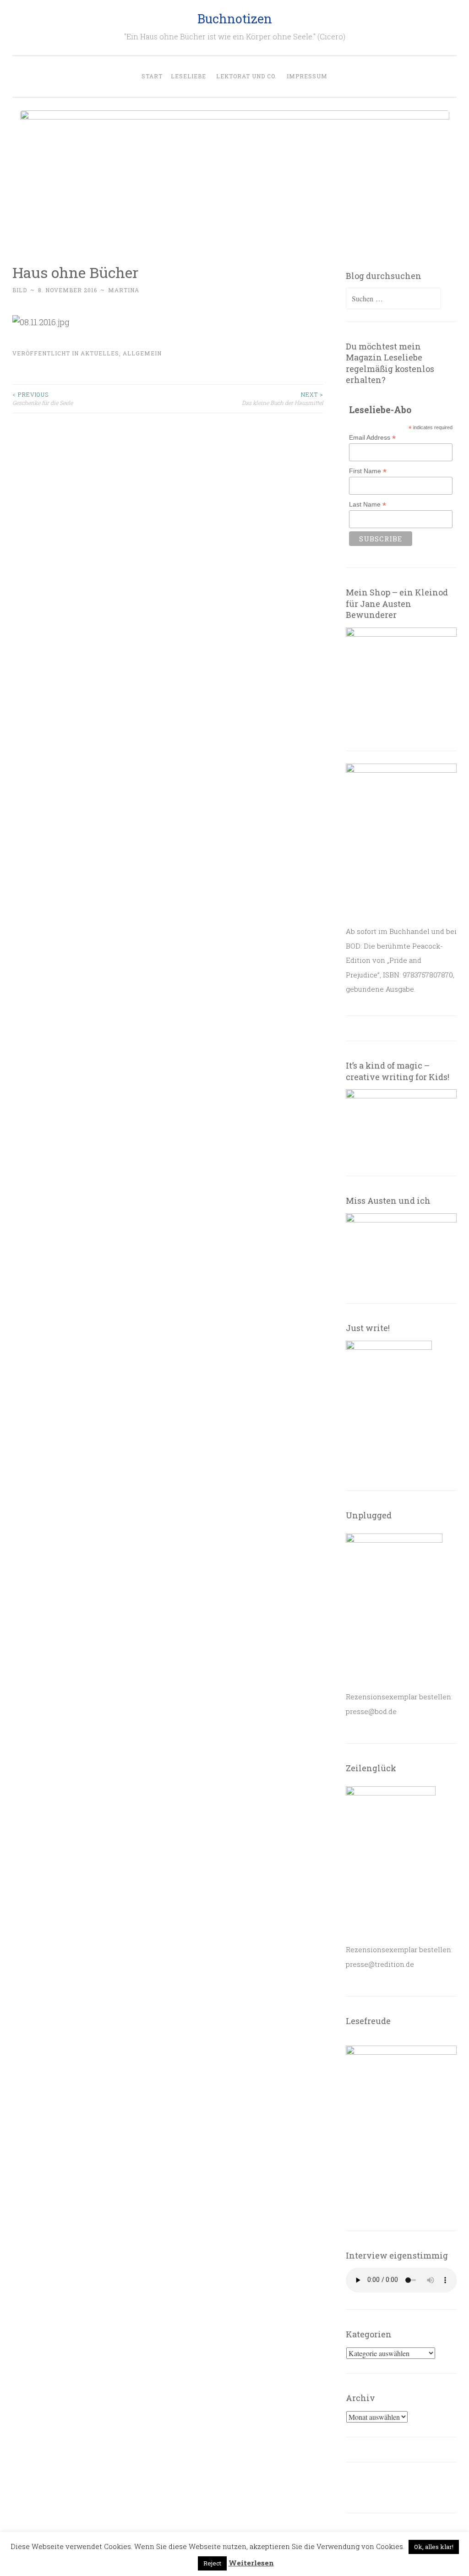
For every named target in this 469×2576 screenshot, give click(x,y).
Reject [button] (212, 2563)
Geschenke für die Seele (43, 398)
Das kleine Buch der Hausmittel (283, 398)
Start (152, 76)
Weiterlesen (251, 2563)
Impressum (307, 76)
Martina (124, 290)
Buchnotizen (235, 19)
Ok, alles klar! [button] (434, 2547)
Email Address (372, 438)
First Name (368, 471)
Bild (20, 290)
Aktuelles (100, 353)
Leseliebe (188, 76)
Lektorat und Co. (246, 76)
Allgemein (142, 353)
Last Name (368, 505)
